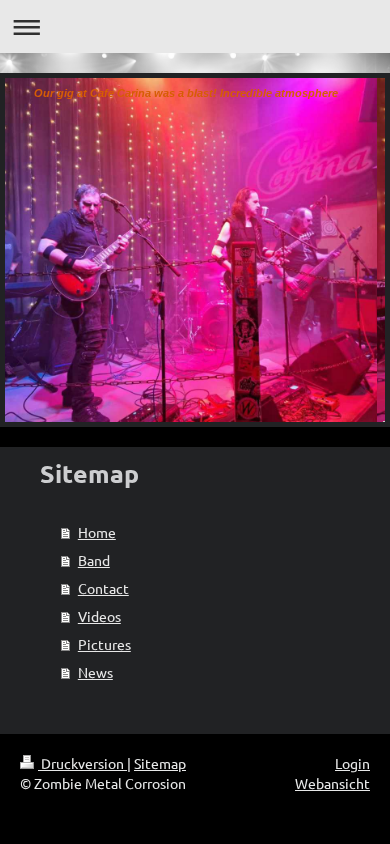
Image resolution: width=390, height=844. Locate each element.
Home (97, 532)
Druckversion (82, 763)
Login (352, 763)
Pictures (104, 644)
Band (94, 560)
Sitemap (160, 763)
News (95, 672)
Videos (99, 616)
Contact (103, 588)
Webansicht (332, 783)
